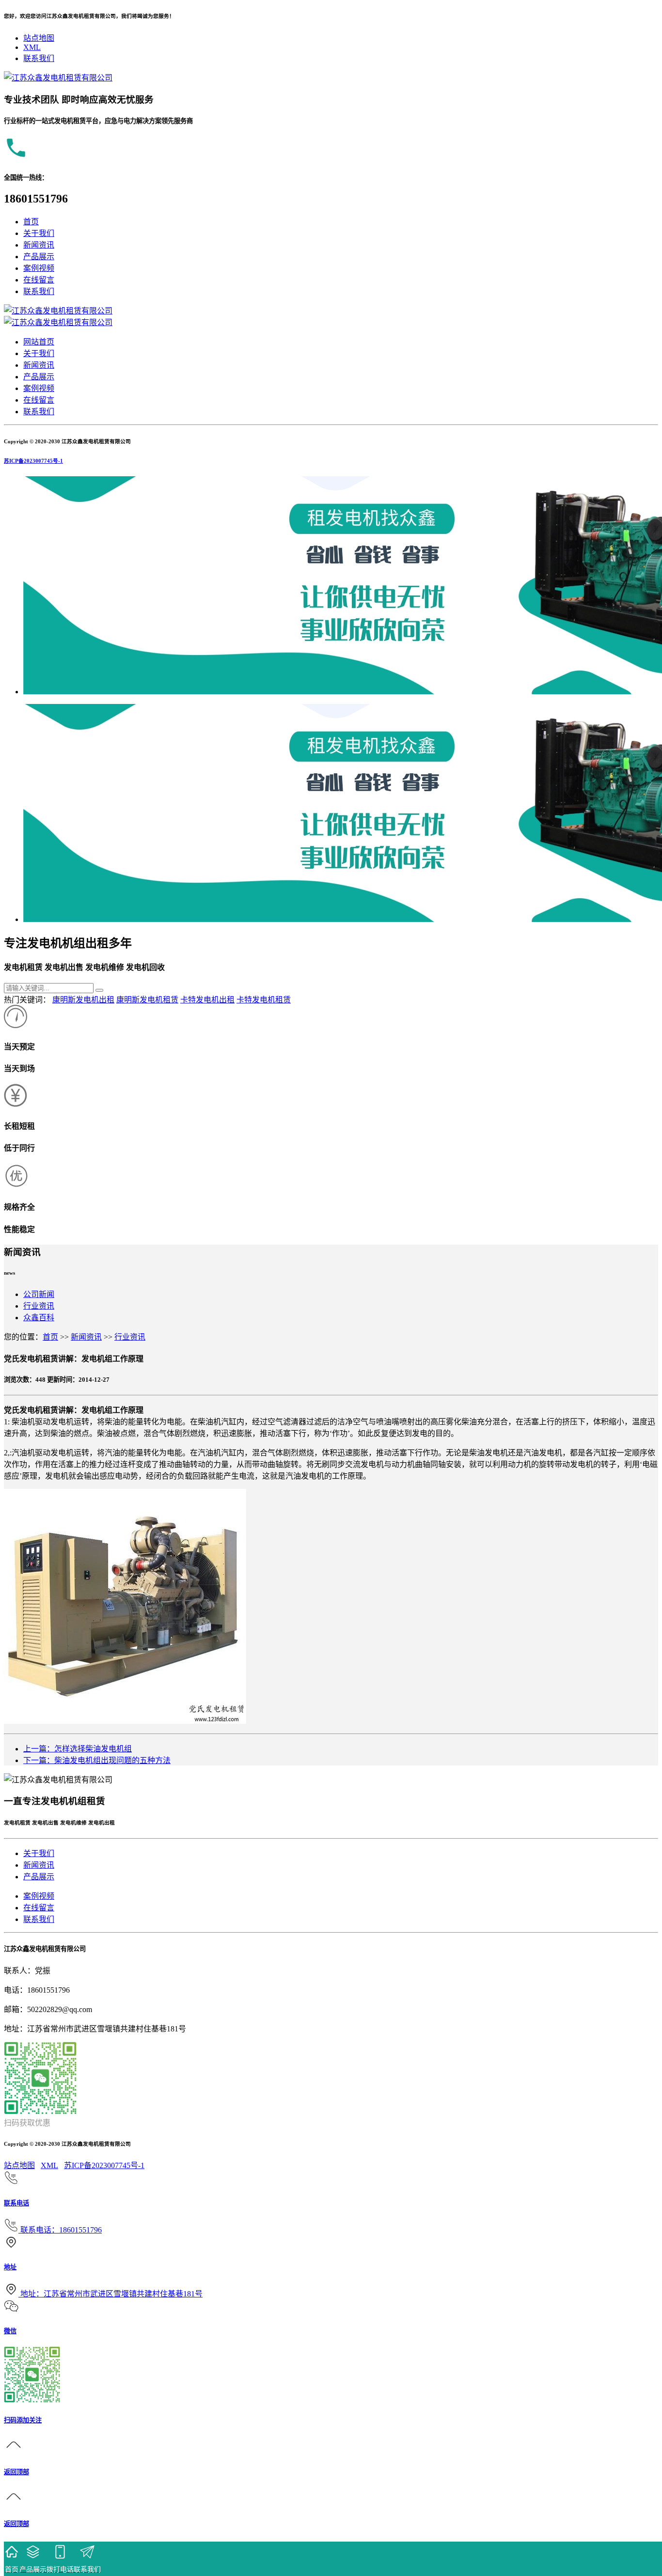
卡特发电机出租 (207, 1000)
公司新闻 (39, 1294)
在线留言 (39, 280)
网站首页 (39, 342)
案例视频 (39, 268)
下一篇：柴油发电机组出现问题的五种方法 (97, 1760)
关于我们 (39, 233)
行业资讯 (39, 1306)
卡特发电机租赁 (264, 1000)
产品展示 (39, 257)
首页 (31, 222)
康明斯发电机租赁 (147, 1000)
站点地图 (39, 38)
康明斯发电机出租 (83, 1000)
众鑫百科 (39, 1318)
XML (32, 47)
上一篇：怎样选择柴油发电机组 (78, 1749)
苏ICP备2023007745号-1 (33, 461)
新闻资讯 (39, 245)
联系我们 (39, 58)
